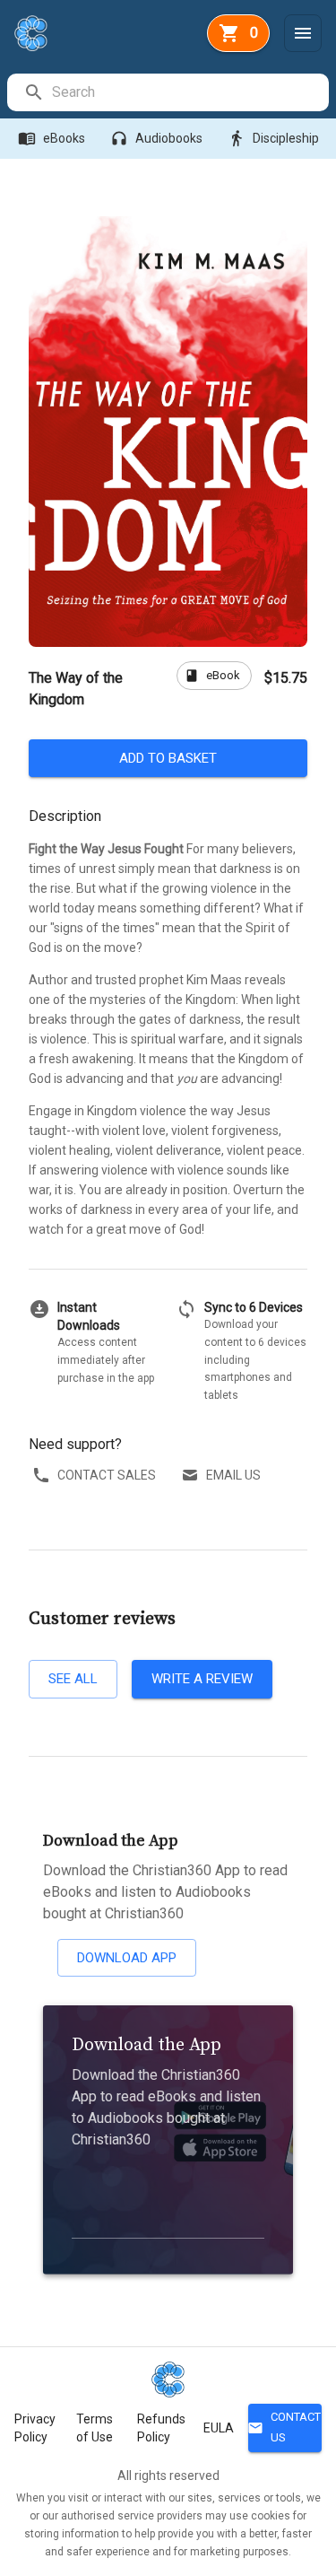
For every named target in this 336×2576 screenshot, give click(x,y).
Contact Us (284, 2427)
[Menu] (303, 33)
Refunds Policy (161, 2428)
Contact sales (107, 1475)
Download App (127, 1958)
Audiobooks (156, 138)
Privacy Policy (35, 2428)
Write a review (202, 1679)
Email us (233, 1475)
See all (73, 1679)
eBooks (52, 138)
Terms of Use (95, 2428)
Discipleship (273, 138)
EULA (219, 2428)
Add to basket (168, 758)
